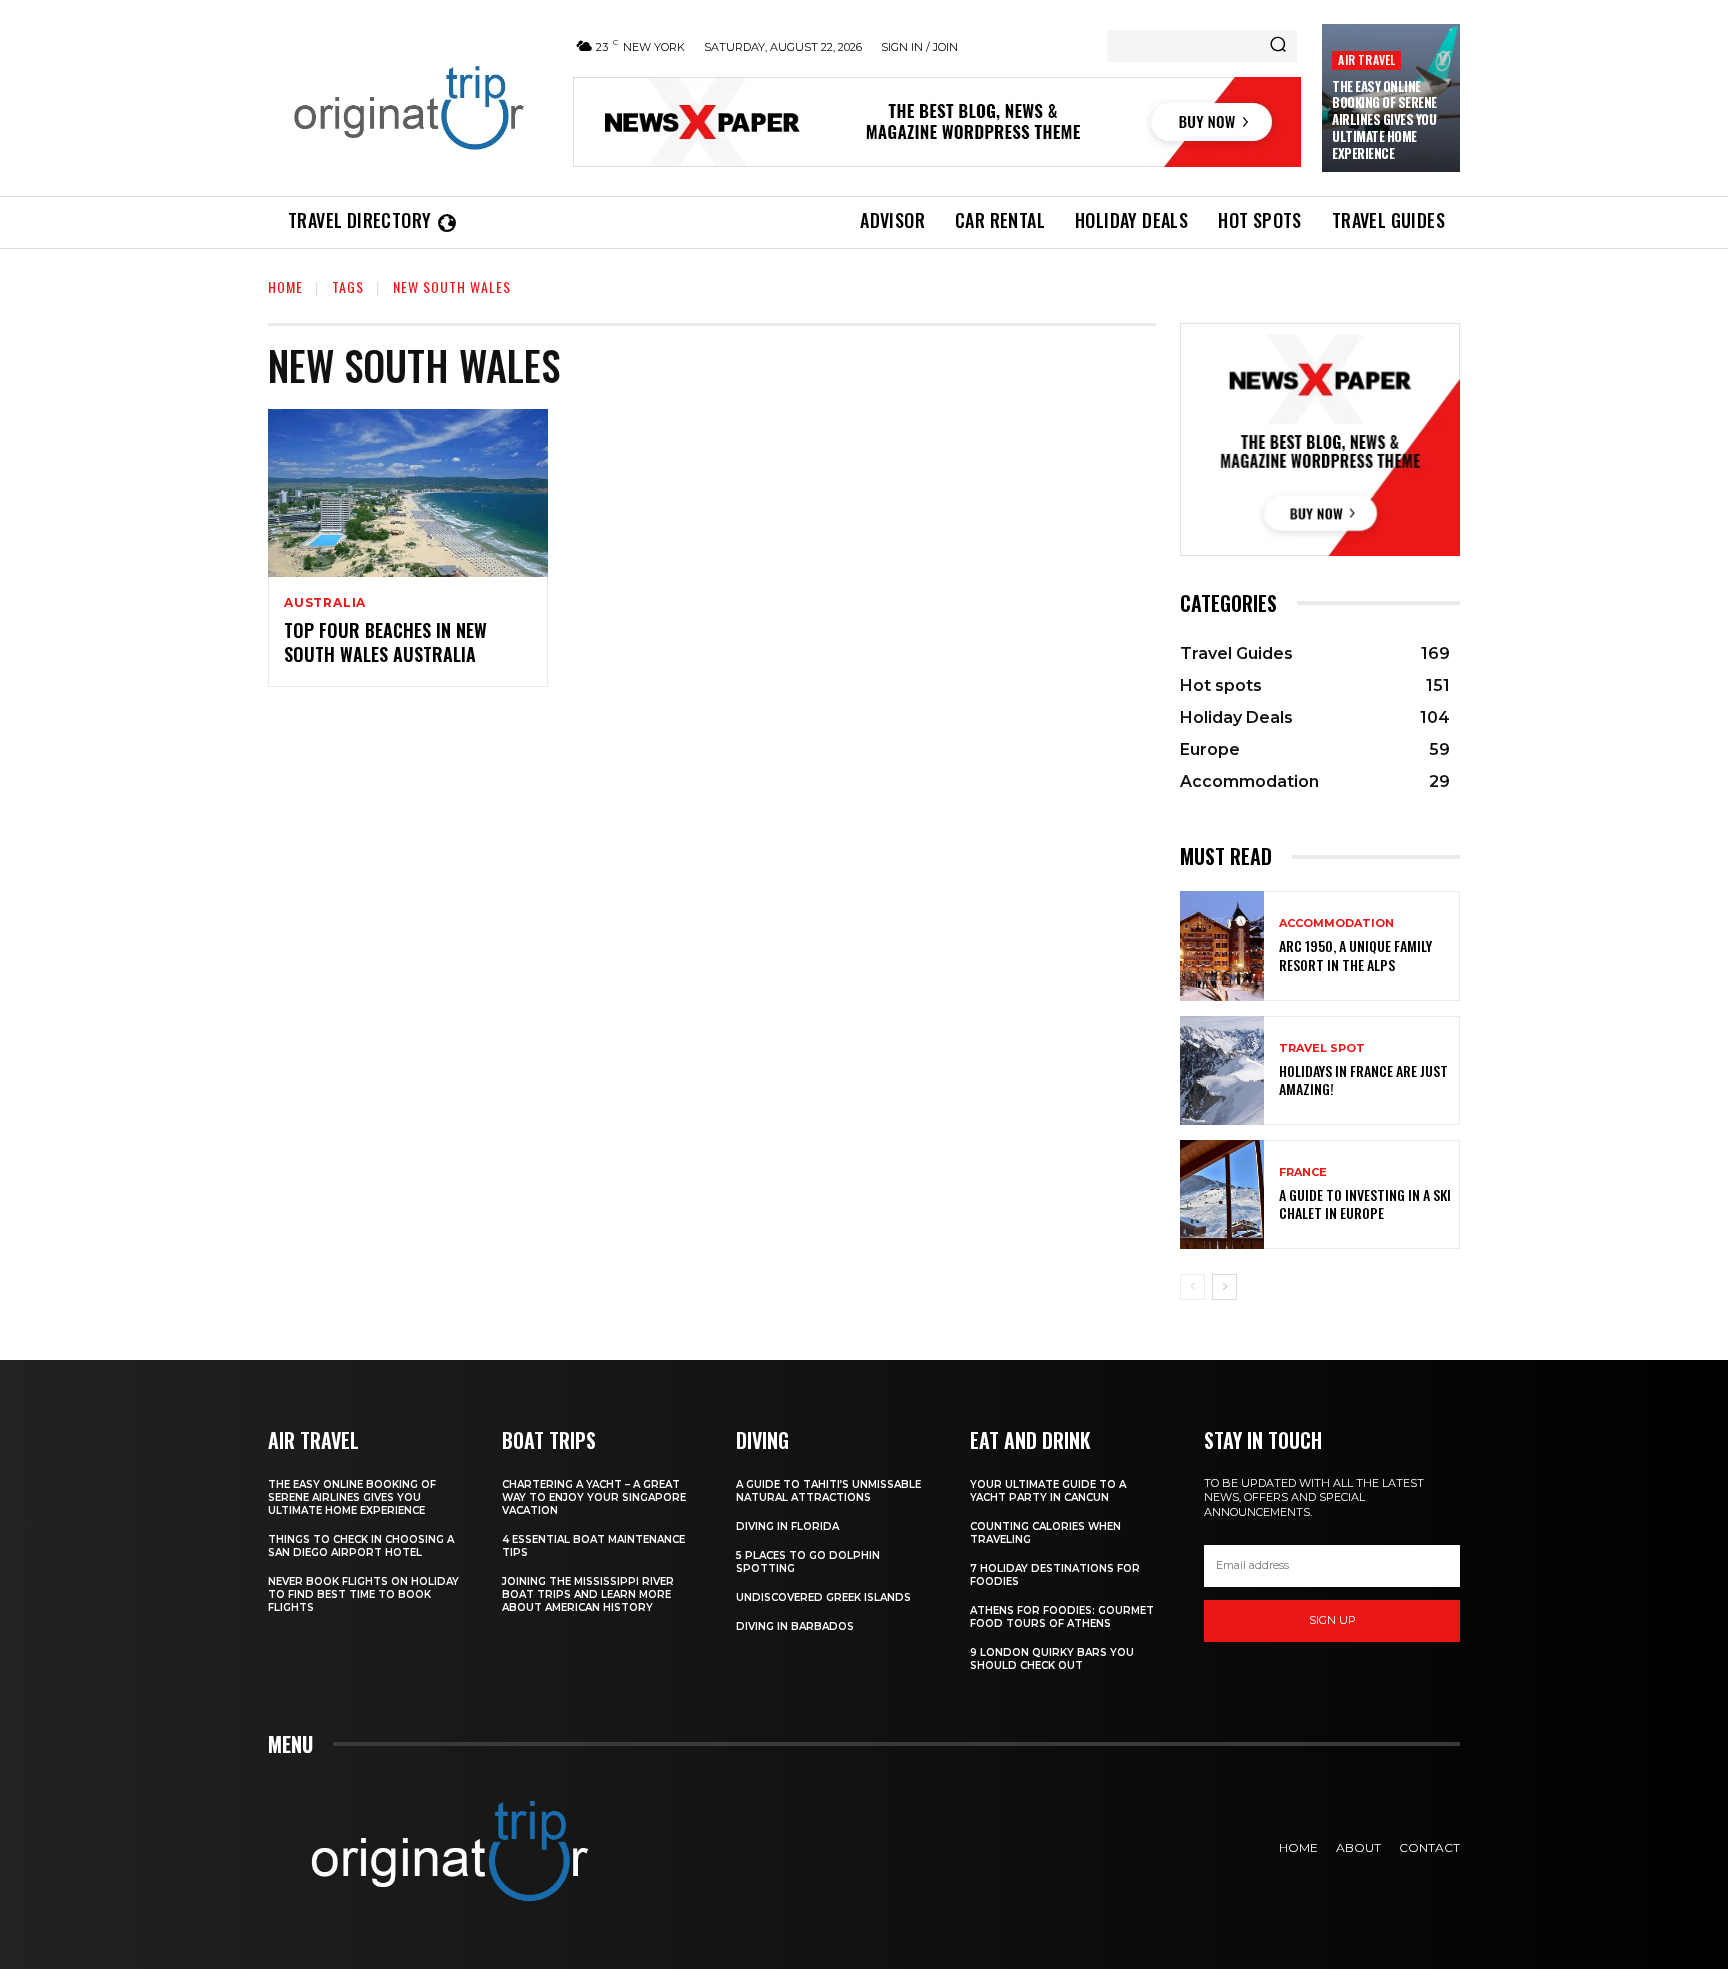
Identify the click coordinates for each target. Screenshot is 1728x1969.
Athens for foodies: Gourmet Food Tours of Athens (1062, 1617)
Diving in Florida (787, 1526)
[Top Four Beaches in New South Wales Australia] (408, 493)
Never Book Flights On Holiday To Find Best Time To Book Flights (363, 1594)
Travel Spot (1322, 1048)
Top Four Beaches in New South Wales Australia (385, 641)
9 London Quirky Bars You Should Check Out (1052, 1659)
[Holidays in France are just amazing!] (1222, 1070)
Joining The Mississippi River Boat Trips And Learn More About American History (588, 1594)
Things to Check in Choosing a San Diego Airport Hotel (361, 1546)
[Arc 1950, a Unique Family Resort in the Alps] (1222, 945)
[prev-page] (1192, 1287)
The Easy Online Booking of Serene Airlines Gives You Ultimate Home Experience (1384, 120)
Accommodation (1336, 923)
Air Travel (1366, 59)
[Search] (1278, 46)
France (1303, 1172)
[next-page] (1224, 1287)
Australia (325, 603)
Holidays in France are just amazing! (1363, 1079)
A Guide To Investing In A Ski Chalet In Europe (1365, 1203)
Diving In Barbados (795, 1626)
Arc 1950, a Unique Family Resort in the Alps (1355, 954)
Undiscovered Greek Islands (823, 1597)
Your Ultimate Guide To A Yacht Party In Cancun (1048, 1491)
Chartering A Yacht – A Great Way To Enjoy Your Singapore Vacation (594, 1497)
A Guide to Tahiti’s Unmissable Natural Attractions (828, 1491)
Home (285, 286)
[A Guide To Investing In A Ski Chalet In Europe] (1222, 1194)
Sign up (1332, 1620)
